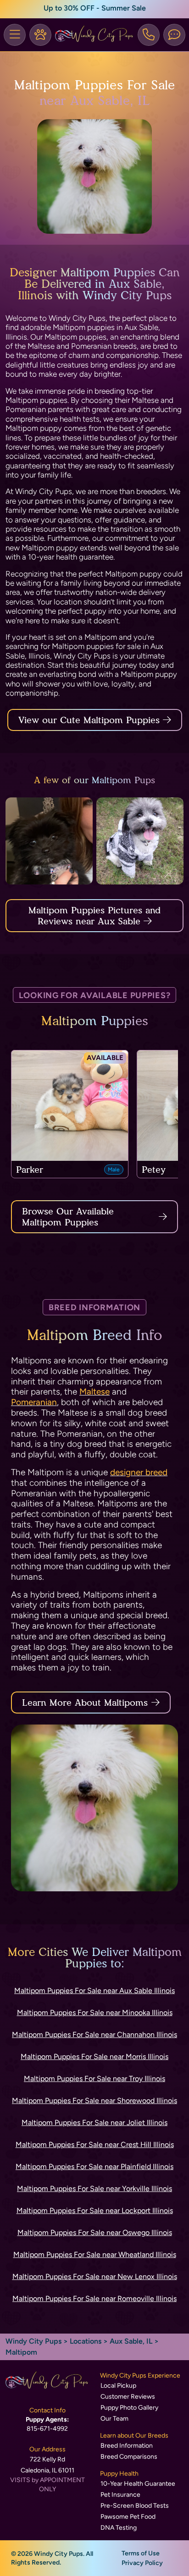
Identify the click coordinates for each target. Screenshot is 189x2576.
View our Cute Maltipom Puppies (91, 720)
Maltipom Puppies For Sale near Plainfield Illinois (94, 2167)
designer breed (139, 1472)
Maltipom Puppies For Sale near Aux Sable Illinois (94, 1991)
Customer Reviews (128, 2397)
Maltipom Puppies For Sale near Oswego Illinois (95, 2233)
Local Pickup (118, 2386)
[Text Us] (174, 35)
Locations (86, 2341)
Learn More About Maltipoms (85, 1703)
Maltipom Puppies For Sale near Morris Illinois (94, 2057)
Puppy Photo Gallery (129, 2408)
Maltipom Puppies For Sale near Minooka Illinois (95, 2013)
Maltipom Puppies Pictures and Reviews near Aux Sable (94, 916)
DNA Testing (119, 2528)
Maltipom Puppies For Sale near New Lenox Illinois (95, 2277)
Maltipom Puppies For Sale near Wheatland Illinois (95, 2255)
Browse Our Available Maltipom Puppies (68, 1217)
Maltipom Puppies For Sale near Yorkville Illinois (94, 2189)
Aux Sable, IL (132, 2341)
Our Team (114, 2419)
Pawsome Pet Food (128, 2517)
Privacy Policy (142, 2563)
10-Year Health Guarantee (138, 2484)
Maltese (94, 1392)
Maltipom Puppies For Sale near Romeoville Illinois (94, 2299)
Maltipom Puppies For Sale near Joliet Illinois (94, 2123)
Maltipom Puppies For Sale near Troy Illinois (94, 2079)
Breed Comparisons (129, 2457)
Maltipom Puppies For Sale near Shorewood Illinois (94, 2101)
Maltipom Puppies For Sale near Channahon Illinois (94, 2035)
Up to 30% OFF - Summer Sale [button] (95, 8)
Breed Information (127, 2446)
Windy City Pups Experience (140, 2376)
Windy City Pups (33, 2341)
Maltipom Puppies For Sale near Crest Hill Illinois (95, 2145)
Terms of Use (141, 2553)
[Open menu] (15, 35)
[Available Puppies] (40, 35)
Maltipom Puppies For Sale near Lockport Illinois (95, 2211)
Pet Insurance (120, 2495)
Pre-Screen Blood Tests (135, 2506)
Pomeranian (34, 1402)
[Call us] (149, 35)
